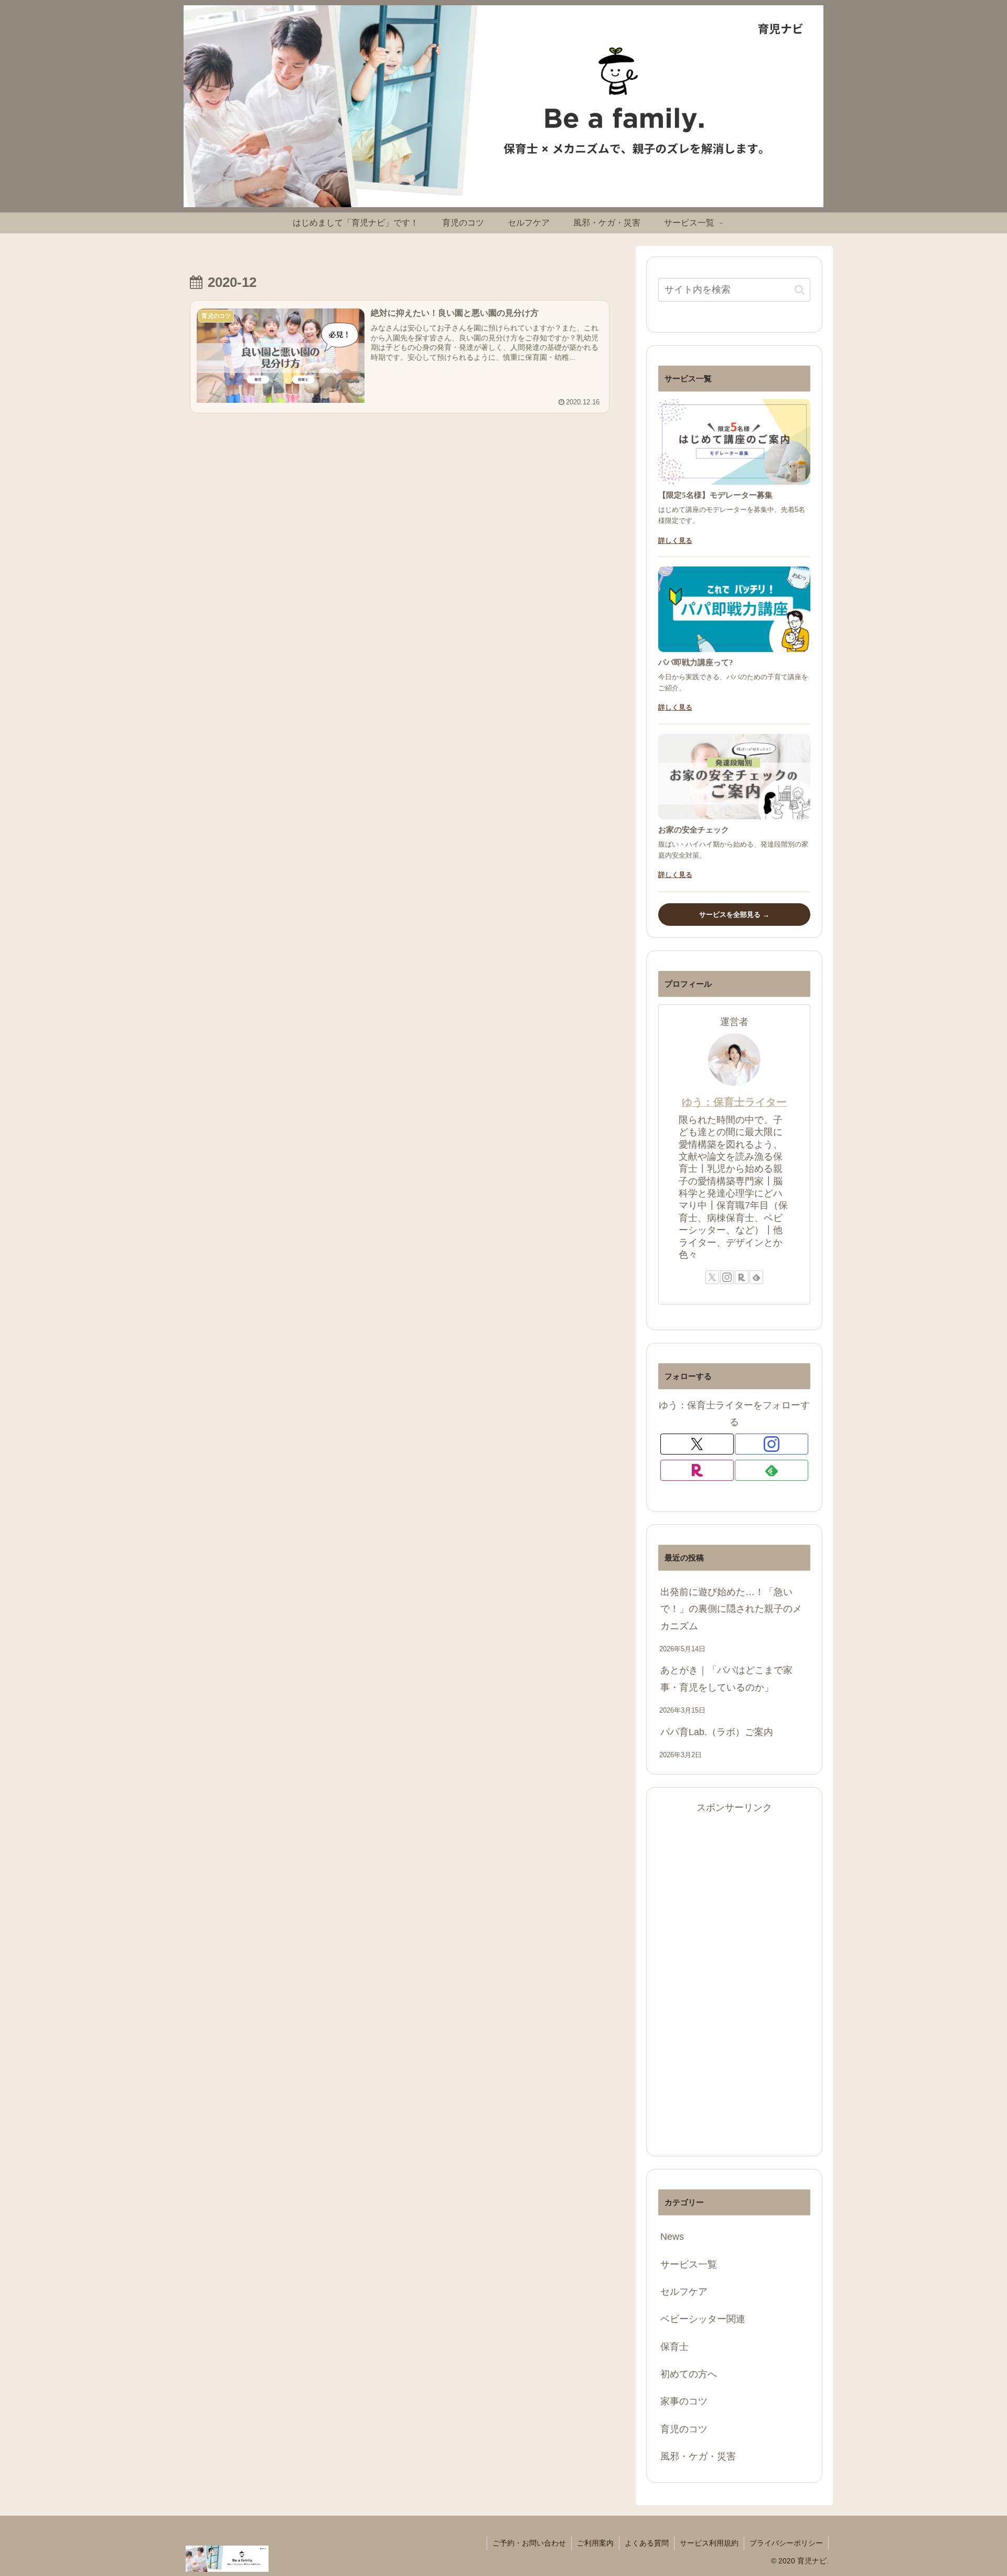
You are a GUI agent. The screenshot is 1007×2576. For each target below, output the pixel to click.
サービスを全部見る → (734, 915)
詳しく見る (675, 541)
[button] (800, 290)
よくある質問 (647, 2543)
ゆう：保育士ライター (734, 1102)
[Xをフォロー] (712, 1277)
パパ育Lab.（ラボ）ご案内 (717, 1732)
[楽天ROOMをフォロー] (742, 1277)
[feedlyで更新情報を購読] (756, 1277)
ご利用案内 (595, 2543)
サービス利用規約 (709, 2543)
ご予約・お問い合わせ (529, 2543)
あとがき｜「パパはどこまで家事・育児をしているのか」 (726, 1679)
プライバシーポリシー (786, 2543)
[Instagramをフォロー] (727, 1277)
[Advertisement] (734, 1974)
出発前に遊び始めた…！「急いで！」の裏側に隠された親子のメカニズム (731, 1609)
